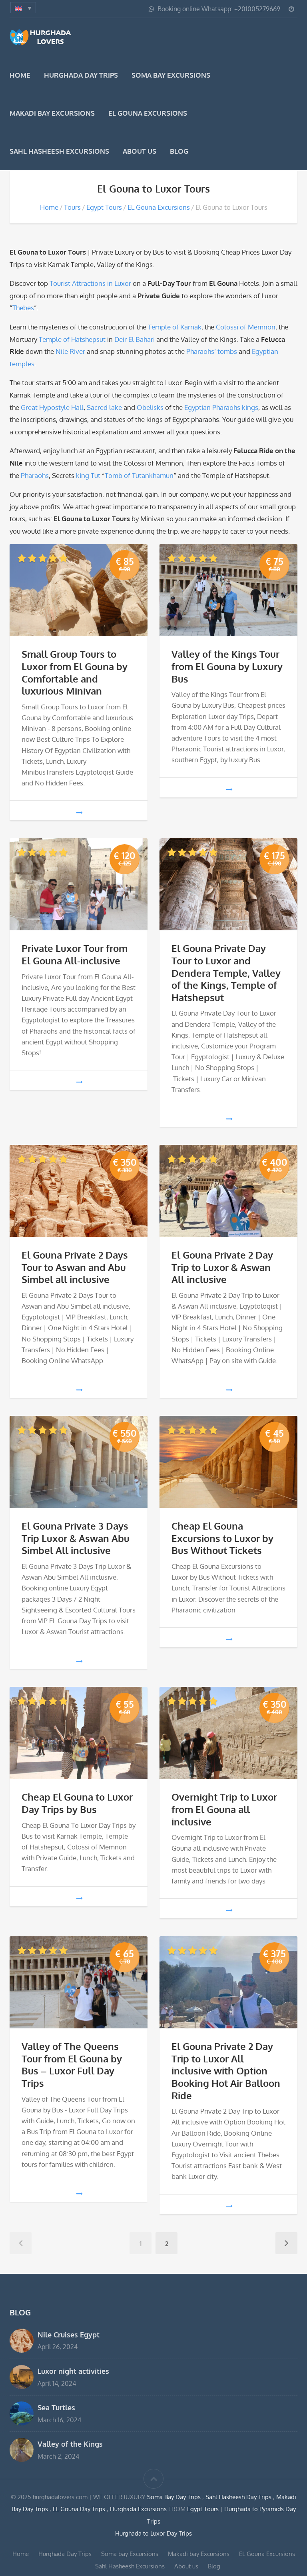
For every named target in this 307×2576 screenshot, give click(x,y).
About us (140, 151)
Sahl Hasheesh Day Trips (239, 2497)
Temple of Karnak (175, 327)
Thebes (23, 308)
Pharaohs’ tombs (212, 351)
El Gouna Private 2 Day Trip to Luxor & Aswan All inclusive (222, 1267)
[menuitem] (23, 8)
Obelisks (150, 407)
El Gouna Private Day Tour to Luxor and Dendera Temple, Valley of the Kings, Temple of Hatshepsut (226, 973)
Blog (179, 151)
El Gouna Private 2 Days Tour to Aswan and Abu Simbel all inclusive (75, 1267)
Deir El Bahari (135, 339)
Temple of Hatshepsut (72, 339)
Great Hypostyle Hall (52, 407)
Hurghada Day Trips (81, 75)
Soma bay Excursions (171, 75)
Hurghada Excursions (138, 2509)
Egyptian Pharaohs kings (221, 407)
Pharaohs (35, 475)
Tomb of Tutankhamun (139, 475)
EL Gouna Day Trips (80, 2509)
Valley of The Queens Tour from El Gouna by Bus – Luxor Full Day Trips (72, 2065)
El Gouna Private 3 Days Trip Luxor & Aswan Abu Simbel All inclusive (76, 1538)
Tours (72, 207)
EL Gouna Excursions (148, 113)
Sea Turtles (56, 2407)
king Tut (88, 475)
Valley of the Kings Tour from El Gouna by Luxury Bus (227, 666)
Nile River (70, 351)
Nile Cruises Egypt (69, 2334)
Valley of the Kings (70, 2444)
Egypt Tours (104, 207)
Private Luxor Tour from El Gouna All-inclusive (75, 955)
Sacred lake (104, 407)
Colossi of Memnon (246, 327)
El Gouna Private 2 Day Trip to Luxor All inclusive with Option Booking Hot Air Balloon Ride (226, 2071)
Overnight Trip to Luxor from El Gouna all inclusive (224, 1809)
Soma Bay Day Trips (175, 2497)
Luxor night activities (73, 2371)
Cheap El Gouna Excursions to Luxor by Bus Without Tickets (222, 1538)
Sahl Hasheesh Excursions (59, 151)
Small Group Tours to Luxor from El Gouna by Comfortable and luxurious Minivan (75, 673)
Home (20, 75)
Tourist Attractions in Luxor (90, 283)
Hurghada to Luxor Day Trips (153, 2533)
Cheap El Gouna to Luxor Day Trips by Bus (77, 1803)
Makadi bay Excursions (52, 113)
